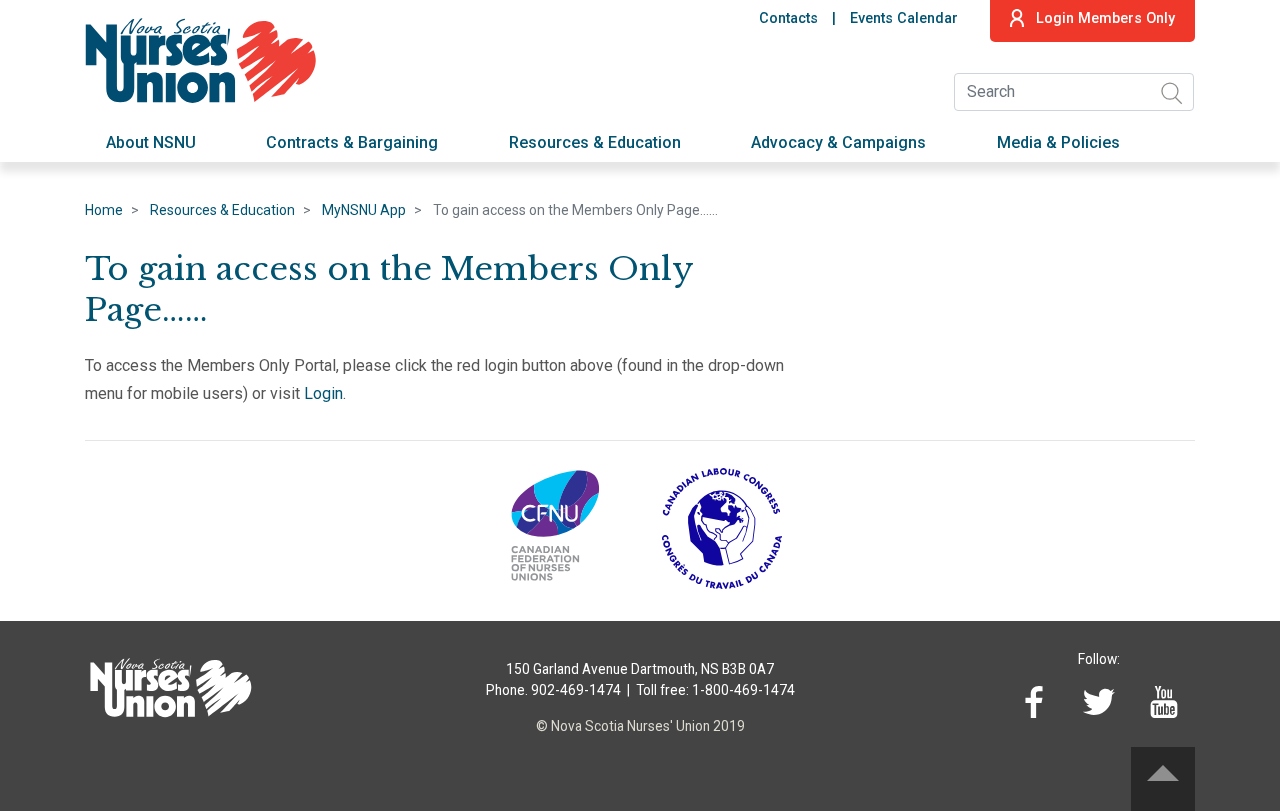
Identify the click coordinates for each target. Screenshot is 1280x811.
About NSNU (151, 142)
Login (323, 393)
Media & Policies (1058, 142)
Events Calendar (904, 18)
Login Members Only (1105, 18)
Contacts (788, 18)
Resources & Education (595, 142)
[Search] (1171, 93)
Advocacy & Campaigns (838, 142)
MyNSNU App (364, 210)
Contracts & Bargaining (352, 142)
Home (104, 210)
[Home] (206, 57)
